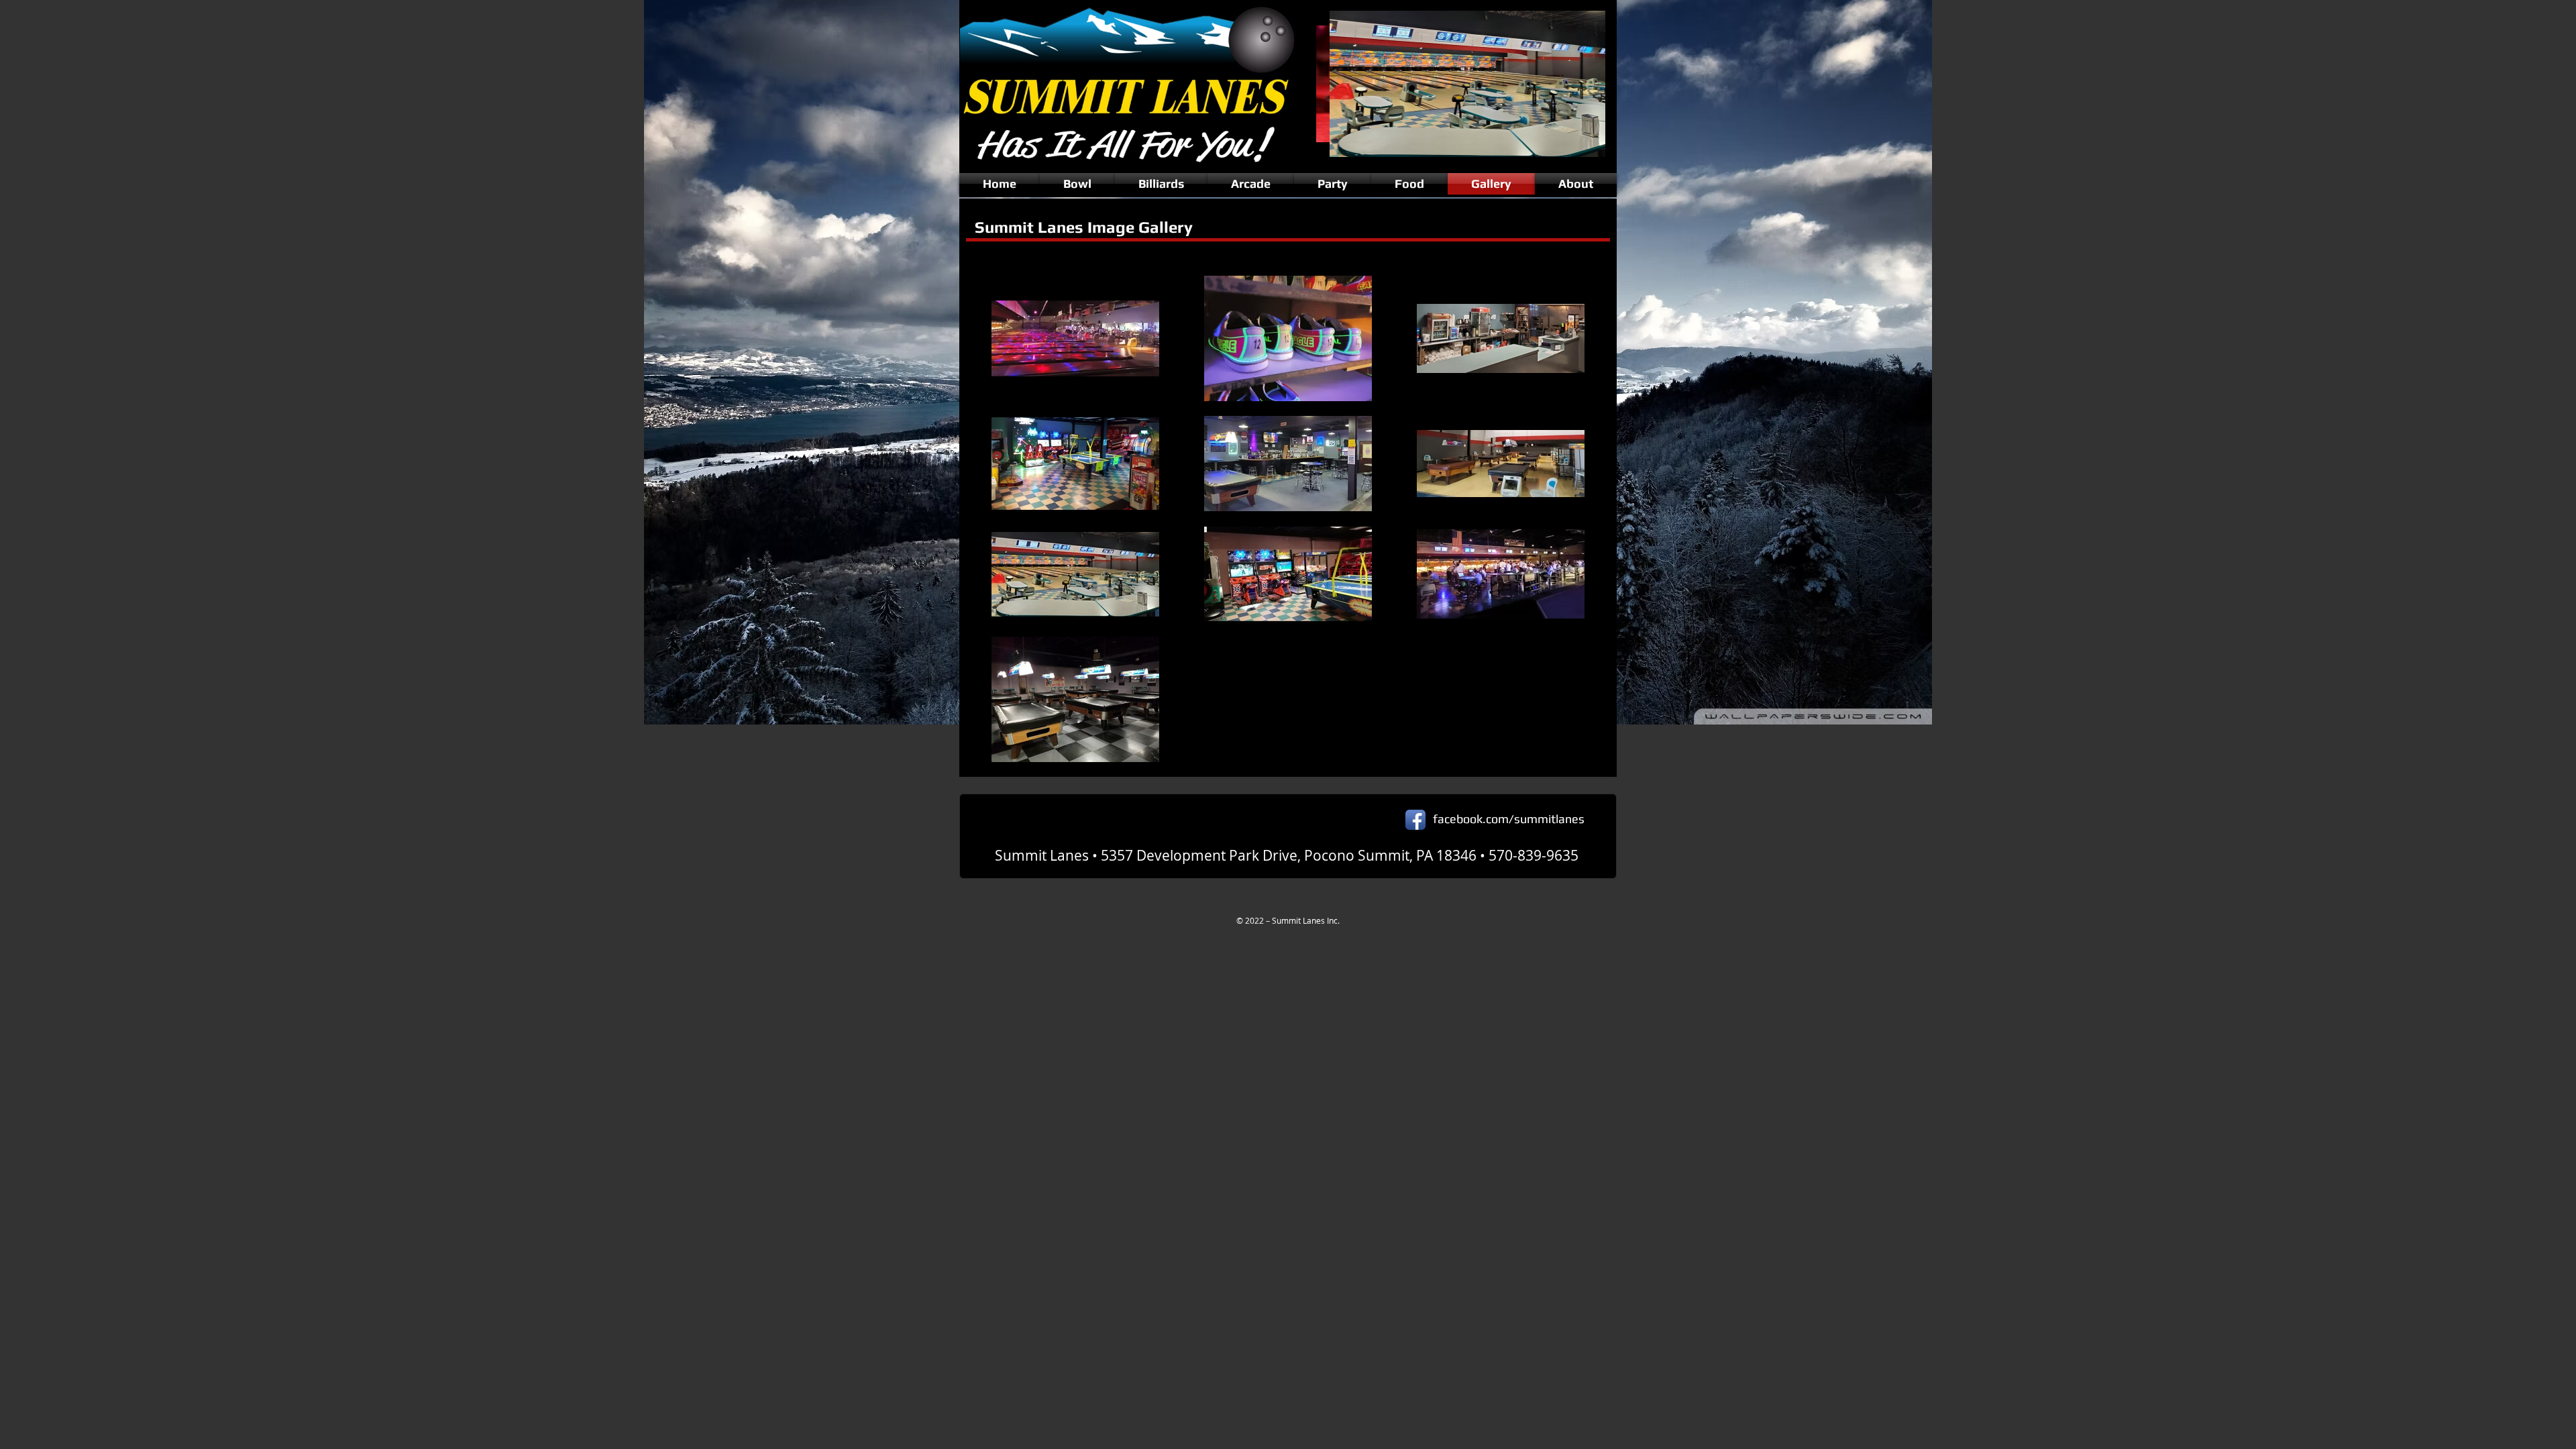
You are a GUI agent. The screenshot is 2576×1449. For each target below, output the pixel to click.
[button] (1461, 84)
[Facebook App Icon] (1415, 820)
